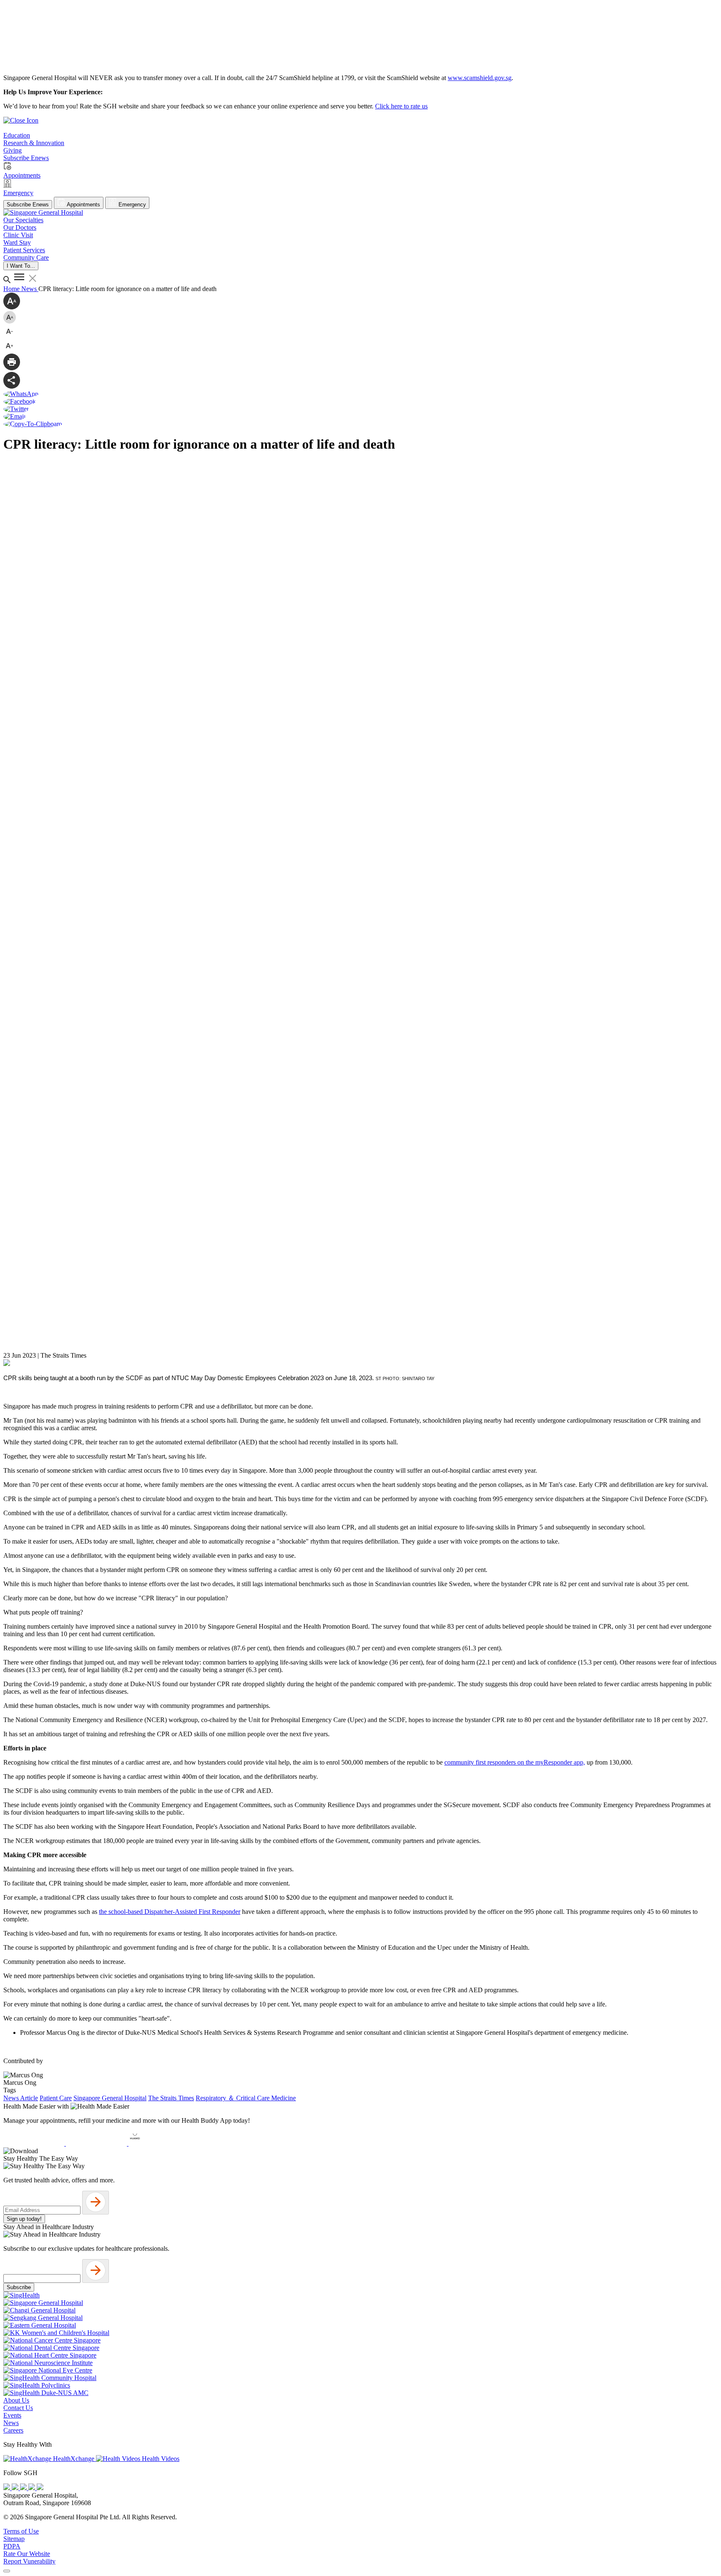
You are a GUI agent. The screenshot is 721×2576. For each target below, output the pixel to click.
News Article (21, 2098)
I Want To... (21, 266)
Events (12, 2415)
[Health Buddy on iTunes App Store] (35, 2143)
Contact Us (18, 2408)
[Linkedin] (40, 2488)
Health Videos (160, 2459)
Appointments (83, 205)
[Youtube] (16, 2488)
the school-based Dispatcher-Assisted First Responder (170, 1912)
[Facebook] (8, 2488)
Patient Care (56, 2098)
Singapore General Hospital (110, 2098)
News (30, 289)
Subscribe (19, 2287)
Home (12, 289)
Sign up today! (24, 2219)
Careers (13, 2430)
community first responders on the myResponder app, (515, 1762)
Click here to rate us (401, 106)
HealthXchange (74, 2459)
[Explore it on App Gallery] (159, 2143)
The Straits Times (171, 2098)
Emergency (131, 205)
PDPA (12, 2546)
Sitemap (14, 2539)
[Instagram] (24, 2488)
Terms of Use (21, 2531)
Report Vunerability (29, 2561)
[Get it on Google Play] (97, 2143)
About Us (16, 2400)
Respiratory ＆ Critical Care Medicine (246, 2098)
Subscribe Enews (28, 205)
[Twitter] (33, 2488)
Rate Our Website (27, 2554)
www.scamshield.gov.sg (480, 78)
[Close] (7, 2571)
